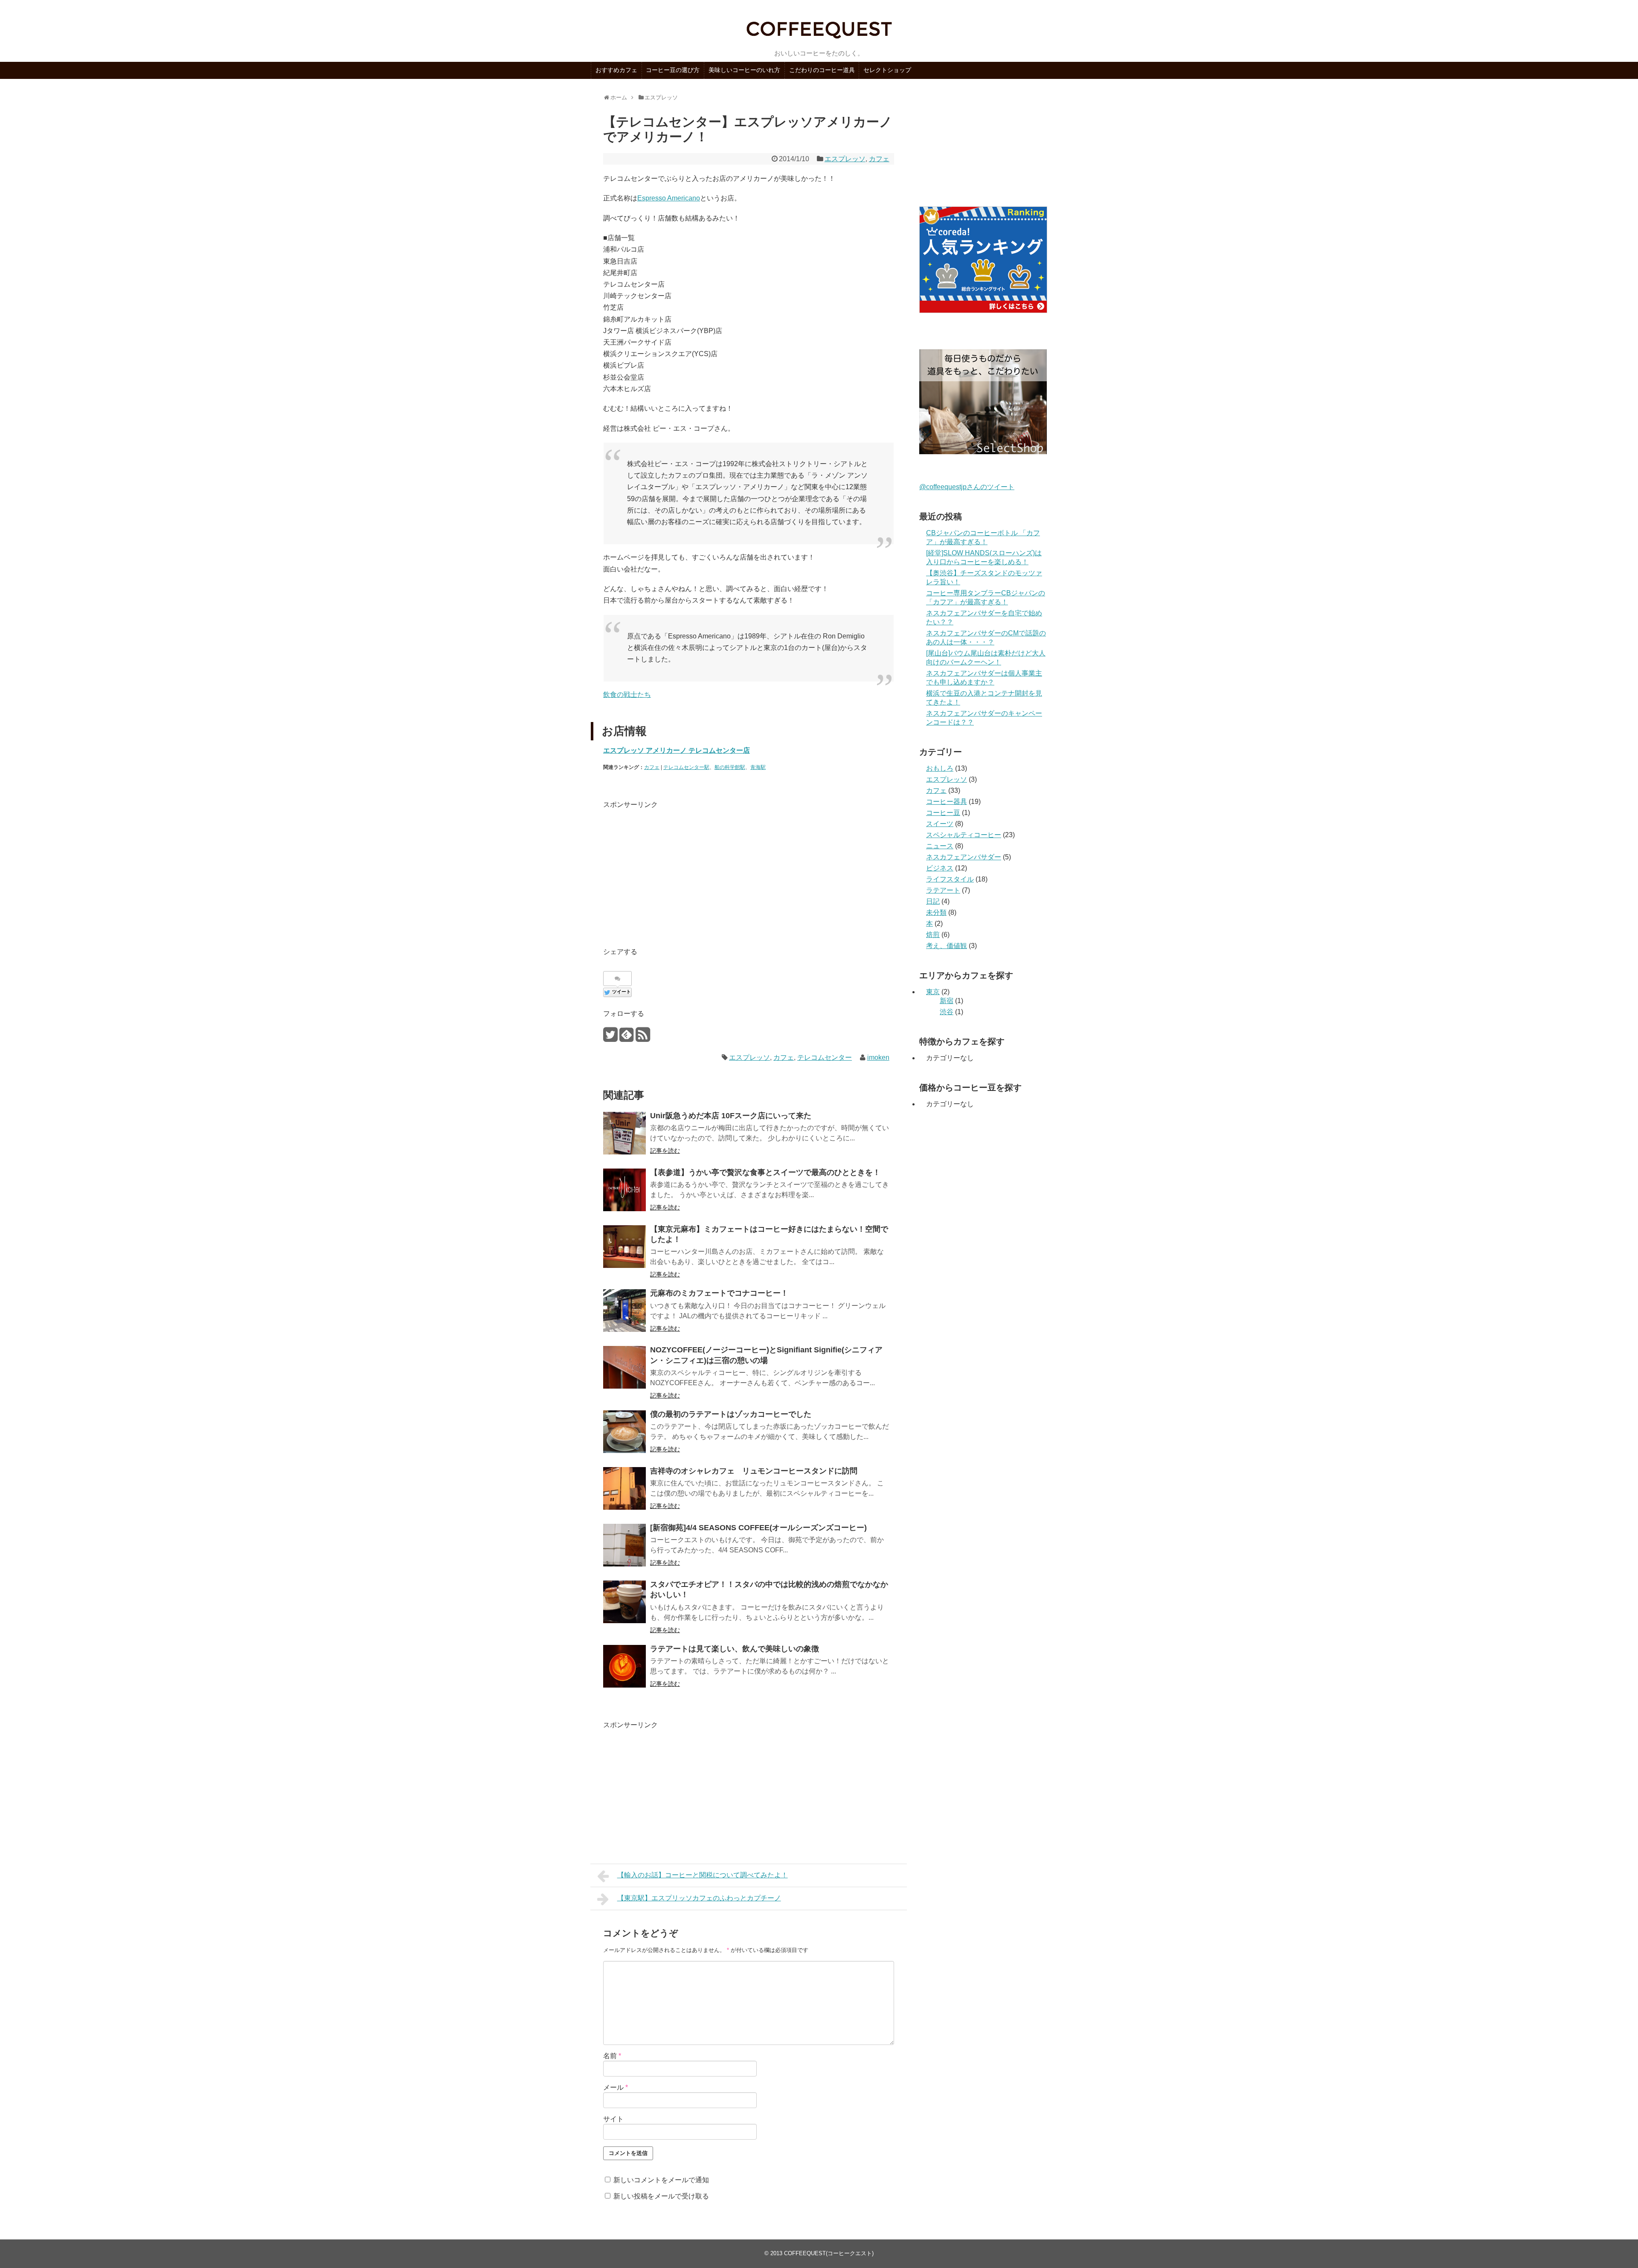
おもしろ (940, 768)
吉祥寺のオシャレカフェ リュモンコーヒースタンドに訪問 (754, 1471)
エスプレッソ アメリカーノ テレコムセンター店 (677, 750)
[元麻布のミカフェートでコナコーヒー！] (624, 1311)
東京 (933, 992)
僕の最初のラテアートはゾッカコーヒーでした (731, 1414)
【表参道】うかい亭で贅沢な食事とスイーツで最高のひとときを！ (765, 1172)
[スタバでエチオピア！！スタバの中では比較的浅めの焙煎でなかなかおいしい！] (624, 1602)
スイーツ (940, 824)
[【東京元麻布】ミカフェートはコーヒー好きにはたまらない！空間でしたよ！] (624, 1247)
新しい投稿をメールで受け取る (661, 2196)
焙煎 (933, 935)
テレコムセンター (825, 1057)
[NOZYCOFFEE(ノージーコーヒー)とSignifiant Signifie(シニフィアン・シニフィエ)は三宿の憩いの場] (624, 1367)
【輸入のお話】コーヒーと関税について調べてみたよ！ (703, 1875)
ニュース (940, 846)
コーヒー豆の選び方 (673, 70)
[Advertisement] (675, 870)
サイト (613, 2119)
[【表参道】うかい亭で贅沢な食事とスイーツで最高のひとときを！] (624, 1190)
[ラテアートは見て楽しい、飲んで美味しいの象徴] (624, 1666)
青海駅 (758, 767)
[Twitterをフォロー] (610, 1038)
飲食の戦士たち (627, 695)
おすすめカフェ (616, 70)
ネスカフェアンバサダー (964, 857)
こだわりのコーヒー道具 (822, 70)
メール (616, 2087)
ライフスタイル (950, 879)
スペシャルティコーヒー (964, 835)
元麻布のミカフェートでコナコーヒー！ (719, 1293)
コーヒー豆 (943, 813)
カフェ (879, 159)
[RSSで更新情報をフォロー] (643, 1038)
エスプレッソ (845, 159)
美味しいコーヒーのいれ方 (744, 70)
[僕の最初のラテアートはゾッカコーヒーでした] (624, 1432)
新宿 (947, 1001)
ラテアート (943, 890)
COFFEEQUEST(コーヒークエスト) (829, 2253)
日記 (933, 901)
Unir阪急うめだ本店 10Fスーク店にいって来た (731, 1116)
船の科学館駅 (730, 767)
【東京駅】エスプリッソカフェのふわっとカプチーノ (699, 1898)
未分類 (936, 912)
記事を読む (665, 1151)
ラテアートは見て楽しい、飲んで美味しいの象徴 (735, 1649)
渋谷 (947, 1012)
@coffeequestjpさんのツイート (967, 487)
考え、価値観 (947, 946)
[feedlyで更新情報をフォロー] (626, 1038)
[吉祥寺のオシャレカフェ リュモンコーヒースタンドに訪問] (624, 1488)
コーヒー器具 (947, 802)
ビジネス (940, 868)
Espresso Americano (669, 198)
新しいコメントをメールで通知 (661, 2180)
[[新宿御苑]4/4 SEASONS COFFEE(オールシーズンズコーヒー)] (624, 1545)
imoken (878, 1057)
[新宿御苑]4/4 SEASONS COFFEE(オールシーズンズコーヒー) (758, 1528)
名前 (612, 2056)
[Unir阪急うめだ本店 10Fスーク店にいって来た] (624, 1133)
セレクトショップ (887, 70)
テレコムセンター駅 (686, 767)
